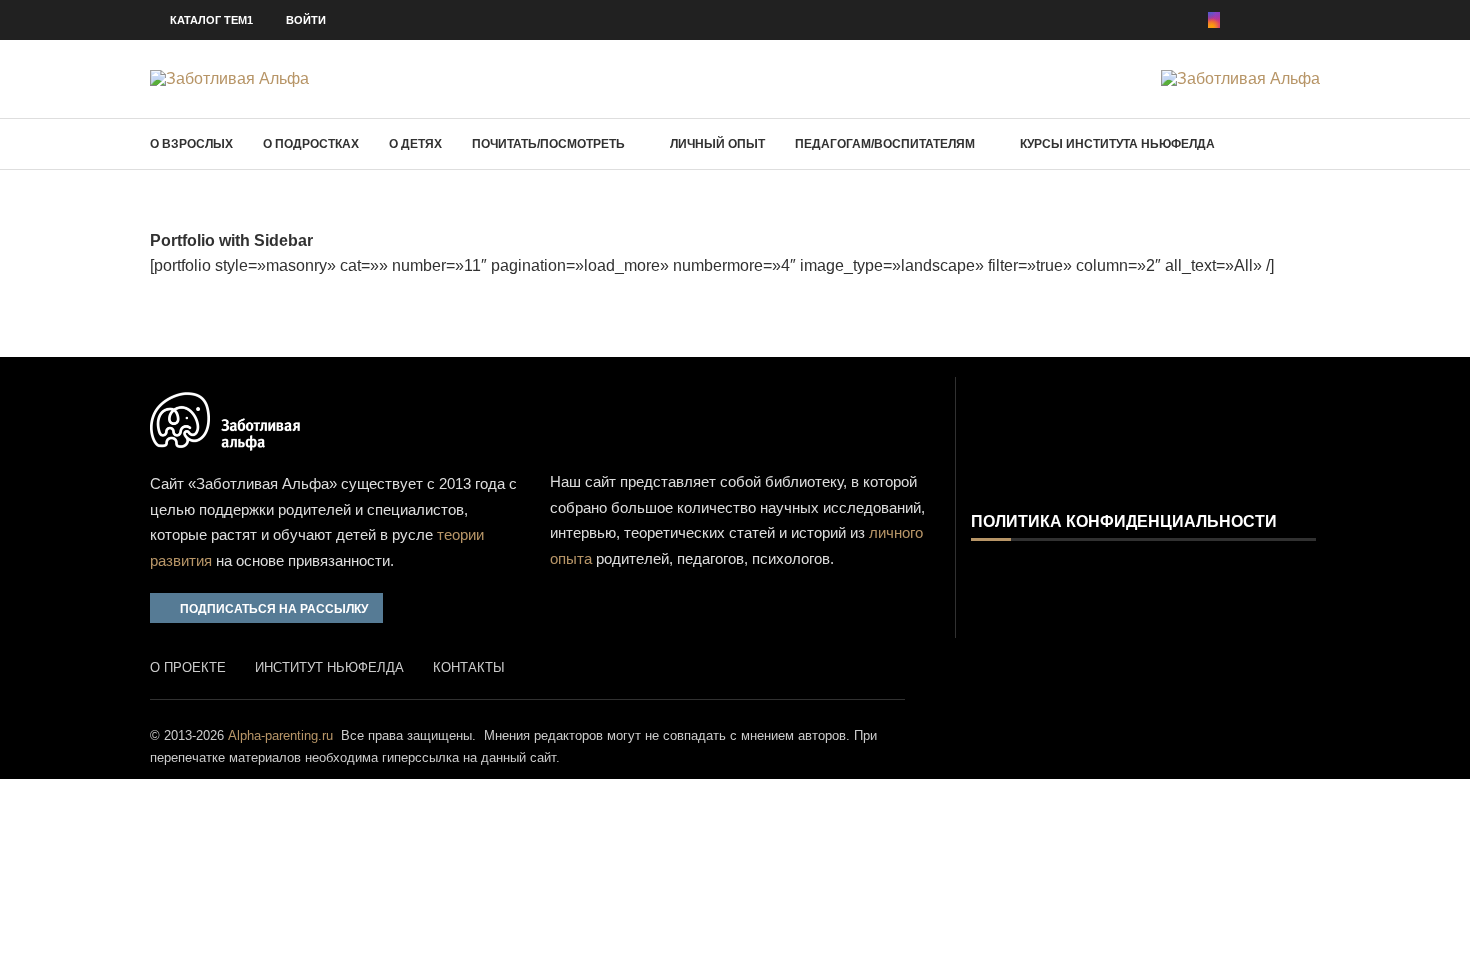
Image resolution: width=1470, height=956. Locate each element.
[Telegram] (1314, 20)
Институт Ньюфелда (329, 667)
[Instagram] (1214, 20)
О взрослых (191, 144)
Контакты (469, 667)
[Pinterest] (1242, 20)
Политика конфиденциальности (1124, 522)
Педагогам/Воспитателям (885, 144)
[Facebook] (1186, 20)
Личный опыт (717, 144)
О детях (415, 144)
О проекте (188, 667)
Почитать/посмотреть (548, 144)
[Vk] (1286, 20)
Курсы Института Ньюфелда (1117, 144)
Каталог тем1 (211, 20)
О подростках (311, 144)
